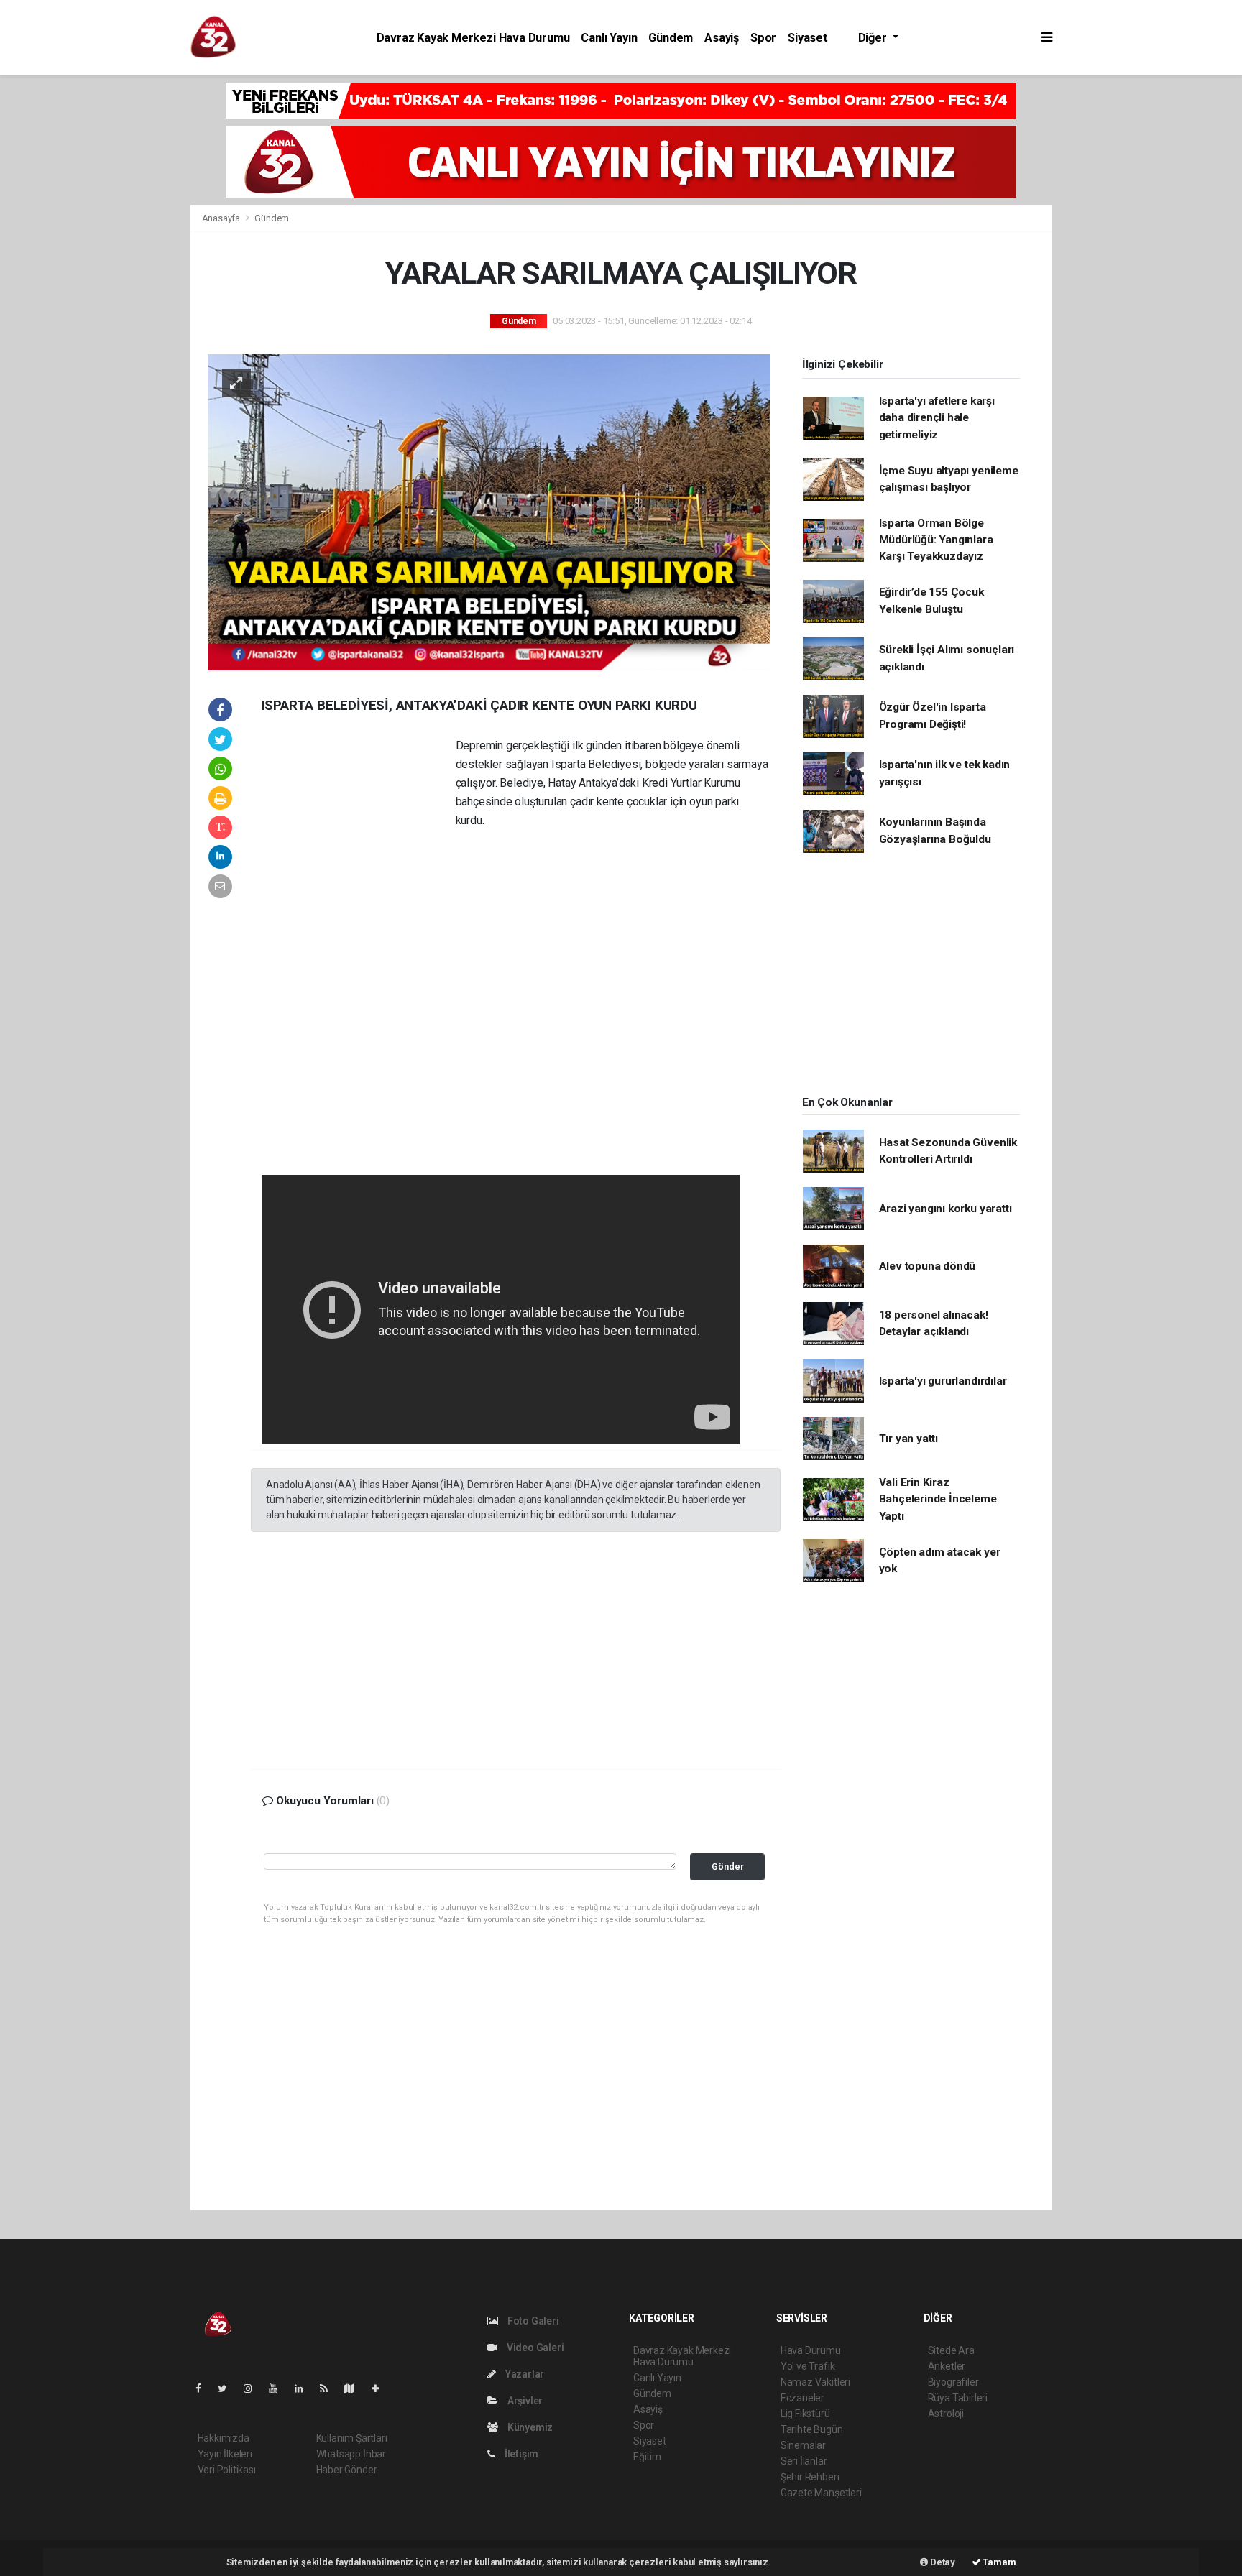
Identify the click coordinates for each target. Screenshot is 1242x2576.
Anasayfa (222, 218)
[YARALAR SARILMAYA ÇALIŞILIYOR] (489, 512)
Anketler (947, 2366)
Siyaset (808, 38)
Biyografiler (953, 2382)
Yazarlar (524, 2374)
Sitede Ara (951, 2350)
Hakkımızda (224, 2438)
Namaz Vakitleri (815, 2382)
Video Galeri (534, 2348)
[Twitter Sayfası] (228, 2388)
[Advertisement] (93, 297)
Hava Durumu (811, 2350)
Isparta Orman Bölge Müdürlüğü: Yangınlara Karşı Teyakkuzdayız (936, 540)
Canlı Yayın (609, 38)
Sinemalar (803, 2445)
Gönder (728, 1866)
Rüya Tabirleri (958, 2398)
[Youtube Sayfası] (279, 2388)
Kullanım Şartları (352, 2438)
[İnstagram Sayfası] (254, 2388)
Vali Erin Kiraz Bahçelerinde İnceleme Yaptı (938, 1499)
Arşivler (524, 2401)
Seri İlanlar (804, 2461)
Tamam (999, 2562)
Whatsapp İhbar (351, 2454)
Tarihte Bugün (812, 2429)
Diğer (874, 38)
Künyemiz (529, 2427)
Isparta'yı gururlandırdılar (943, 1381)
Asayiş (722, 38)
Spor (763, 38)
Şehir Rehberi (810, 2477)
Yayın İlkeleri (225, 2454)
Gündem (671, 38)
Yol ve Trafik (808, 2366)
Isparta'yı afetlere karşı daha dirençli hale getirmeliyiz (937, 418)
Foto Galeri (532, 2321)
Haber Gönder (347, 2470)
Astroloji (946, 2414)
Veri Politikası (227, 2470)
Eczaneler (802, 2398)
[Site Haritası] (355, 2388)
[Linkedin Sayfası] (305, 2388)
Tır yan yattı (909, 1439)
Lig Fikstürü (805, 2414)
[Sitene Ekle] (381, 2388)
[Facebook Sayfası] (204, 2388)
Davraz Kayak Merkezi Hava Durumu (473, 38)
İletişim (520, 2454)
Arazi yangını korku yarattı (946, 1209)
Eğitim (647, 2457)
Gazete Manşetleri (821, 2493)
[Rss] (330, 2388)
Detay (942, 2562)
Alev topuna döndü (928, 1266)
